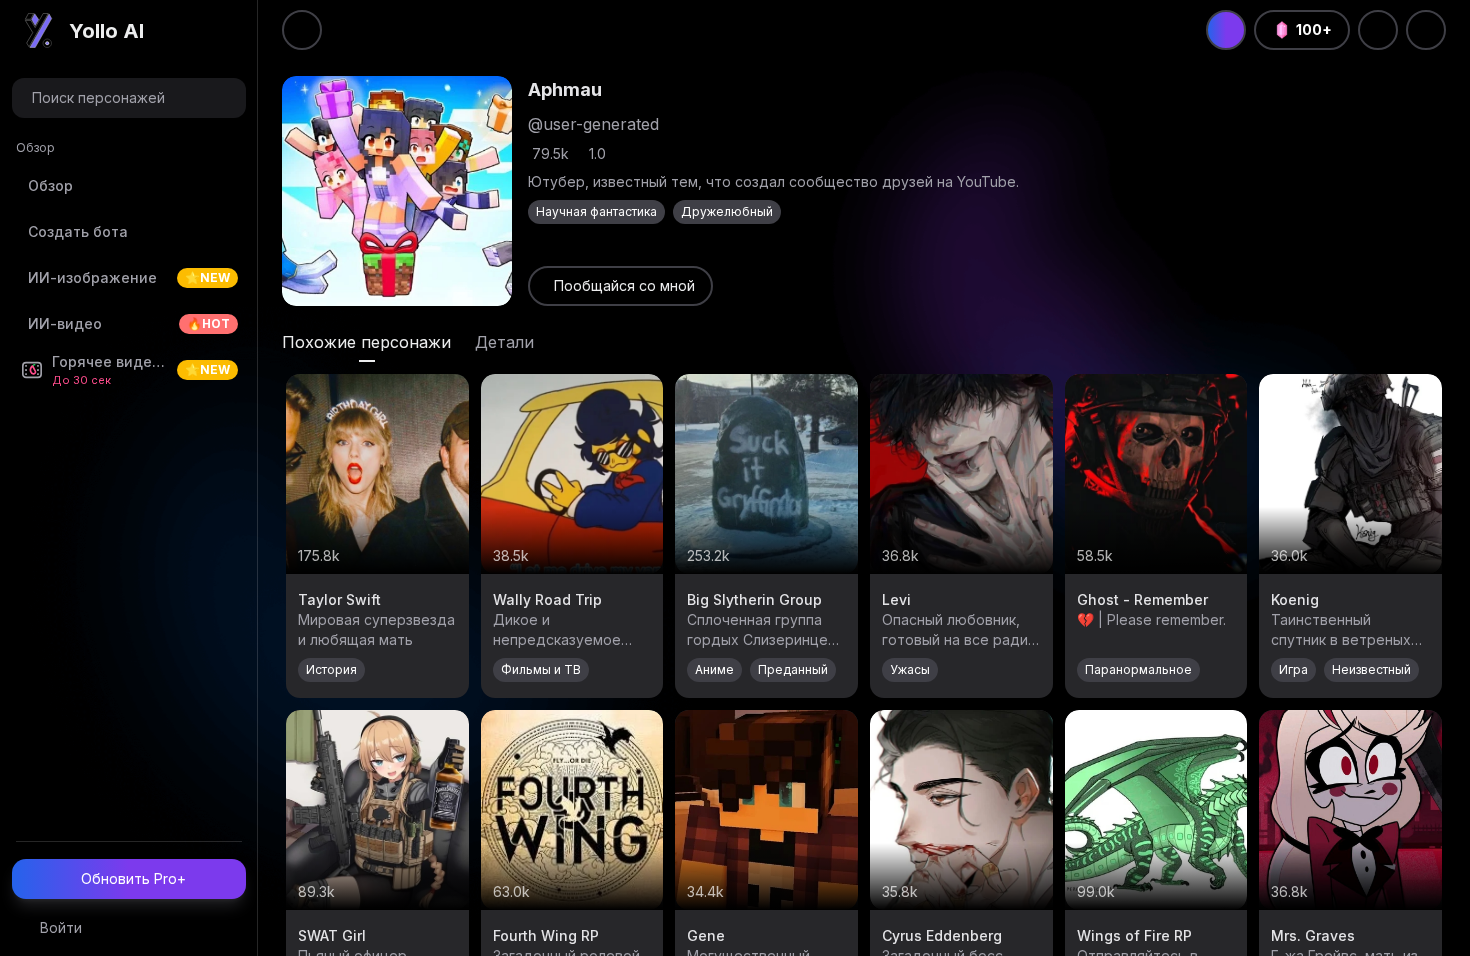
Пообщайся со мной (624, 285)
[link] (620, 286)
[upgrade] (1226, 30)
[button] (129, 98)
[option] (129, 186)
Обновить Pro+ (133, 878)
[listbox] (129, 268)
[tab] (366, 342)
